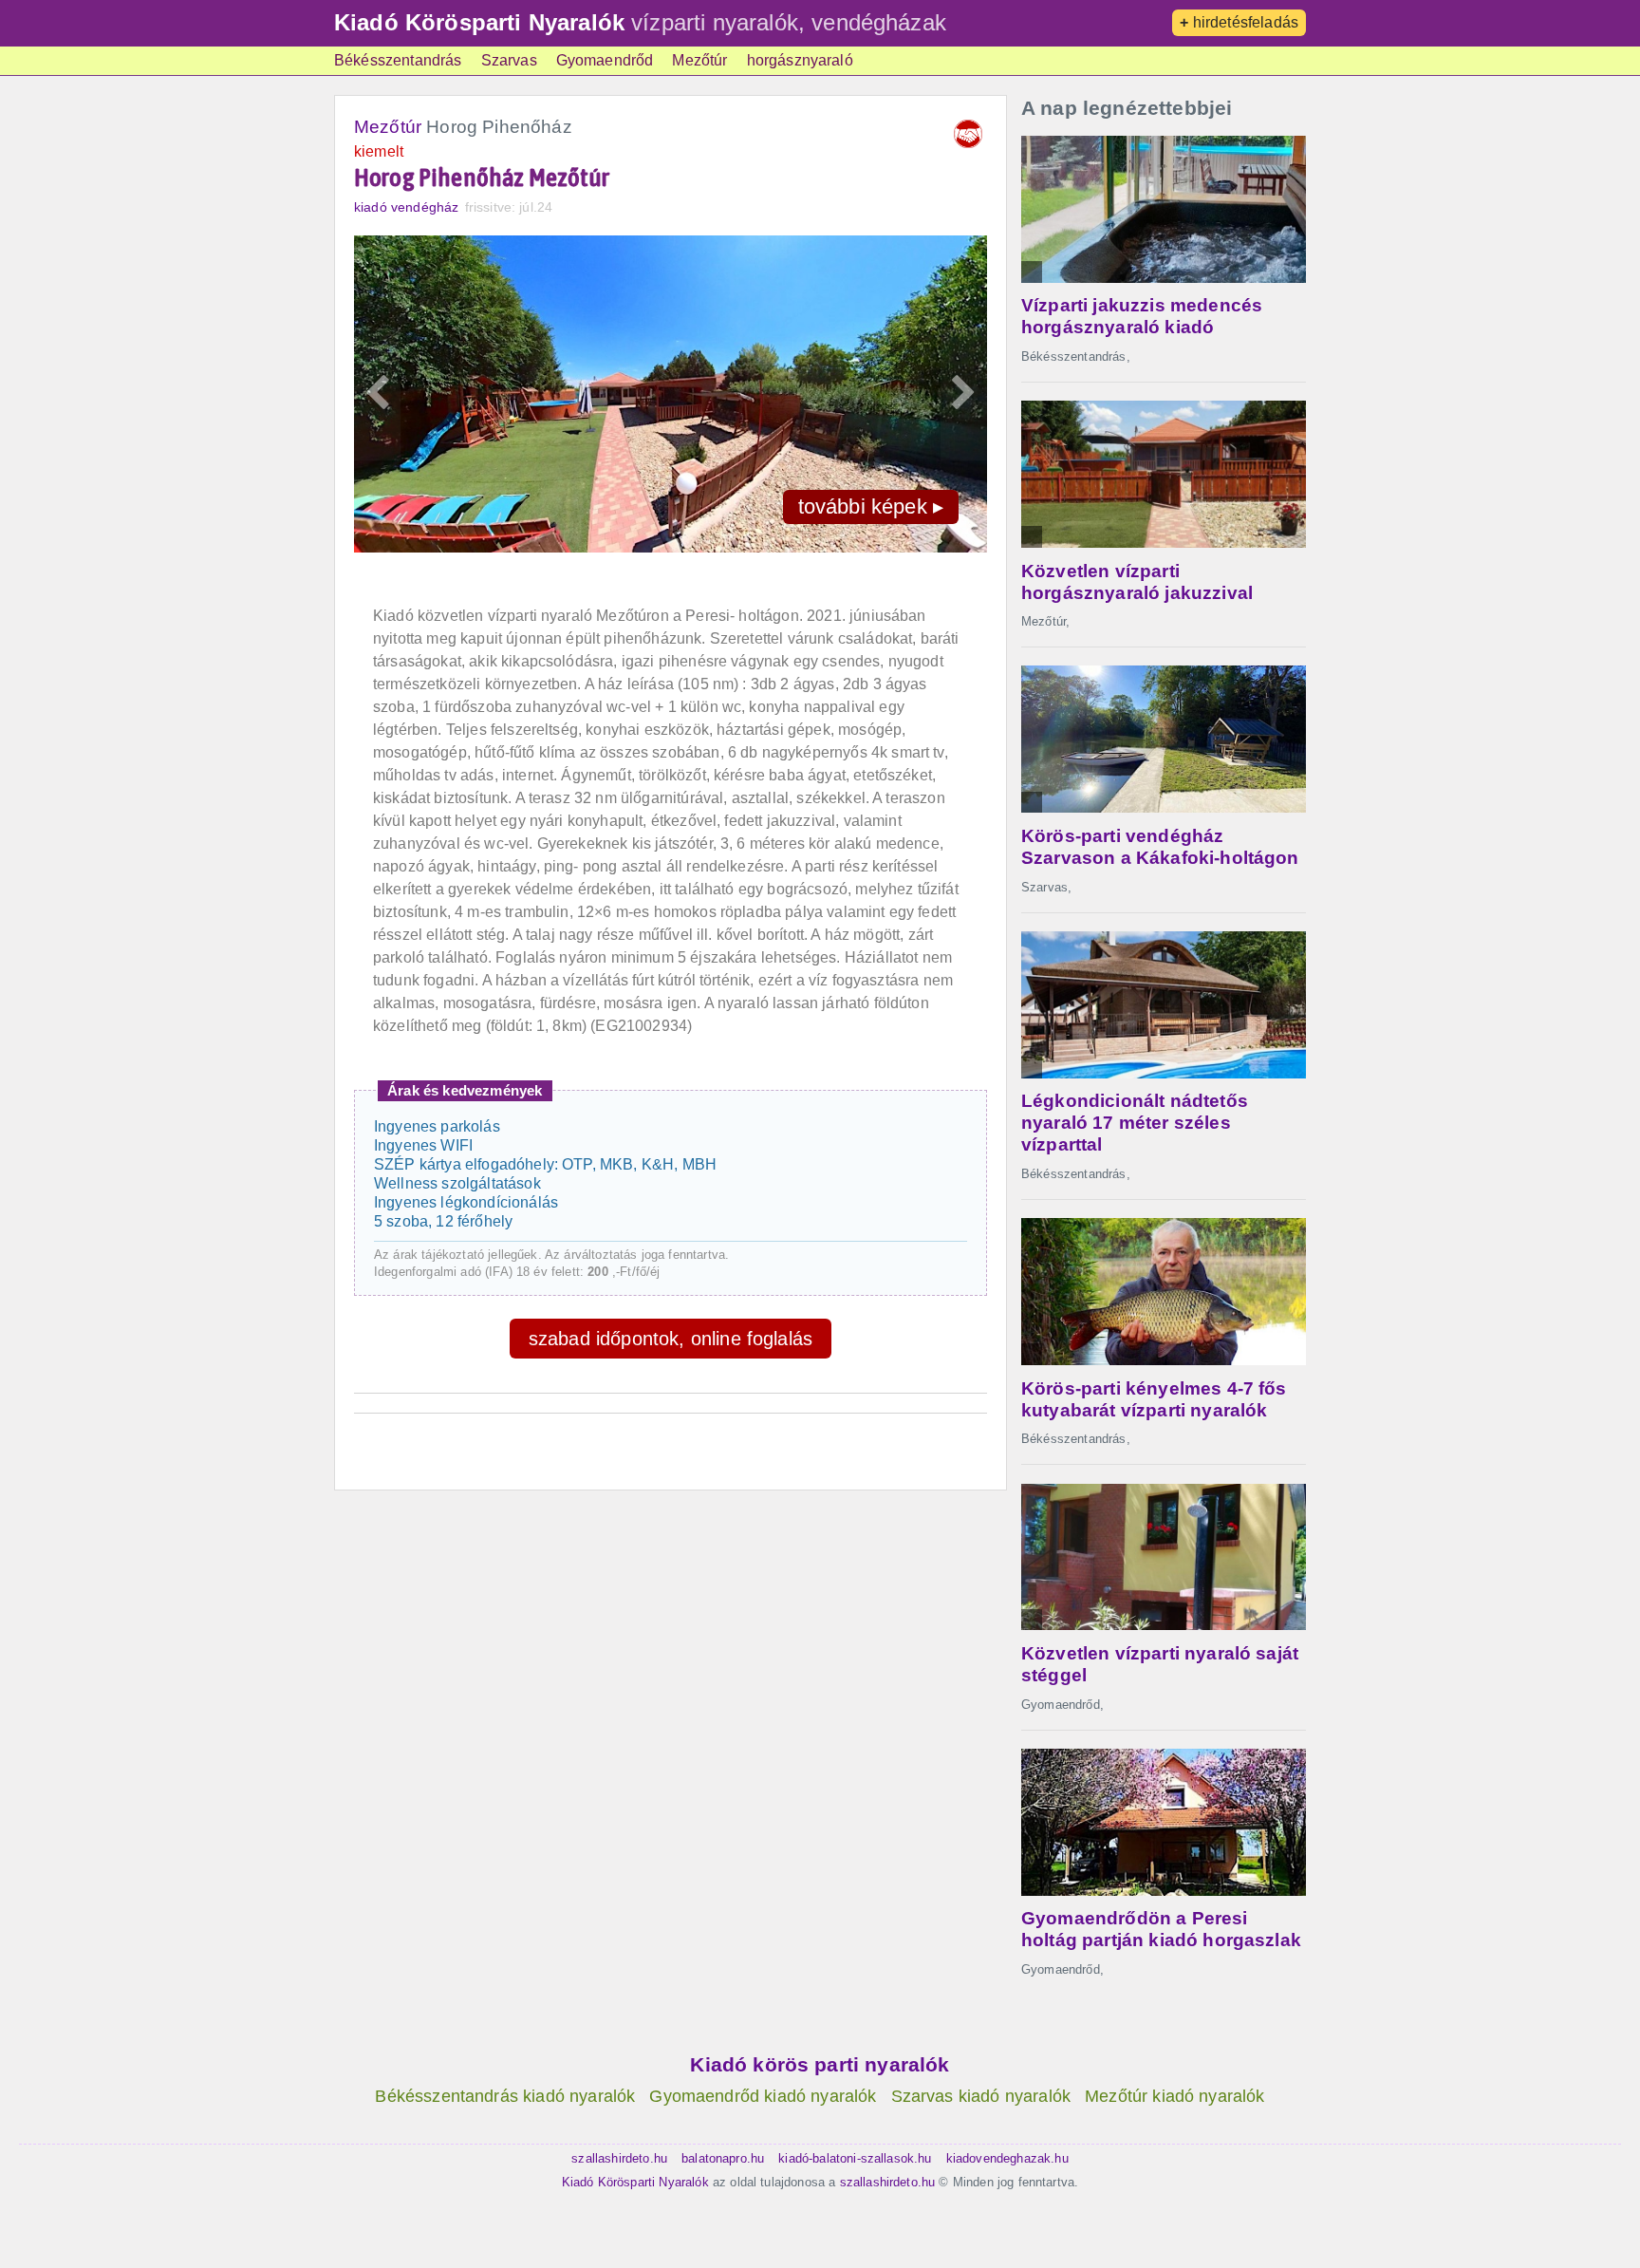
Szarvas (509, 60)
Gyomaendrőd (605, 60)
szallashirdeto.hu (619, 2158)
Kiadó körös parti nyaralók (820, 2064)
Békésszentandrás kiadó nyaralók (505, 2096)
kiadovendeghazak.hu (1007, 2158)
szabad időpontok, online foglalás (671, 1339)
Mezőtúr (699, 60)
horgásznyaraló (800, 60)
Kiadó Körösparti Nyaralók (479, 22)
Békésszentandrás (398, 60)
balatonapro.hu (723, 2158)
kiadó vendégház (406, 207)
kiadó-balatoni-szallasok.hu (855, 2158)
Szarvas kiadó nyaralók (981, 2096)
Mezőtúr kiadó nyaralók (1175, 2096)
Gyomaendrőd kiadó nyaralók (763, 2096)
